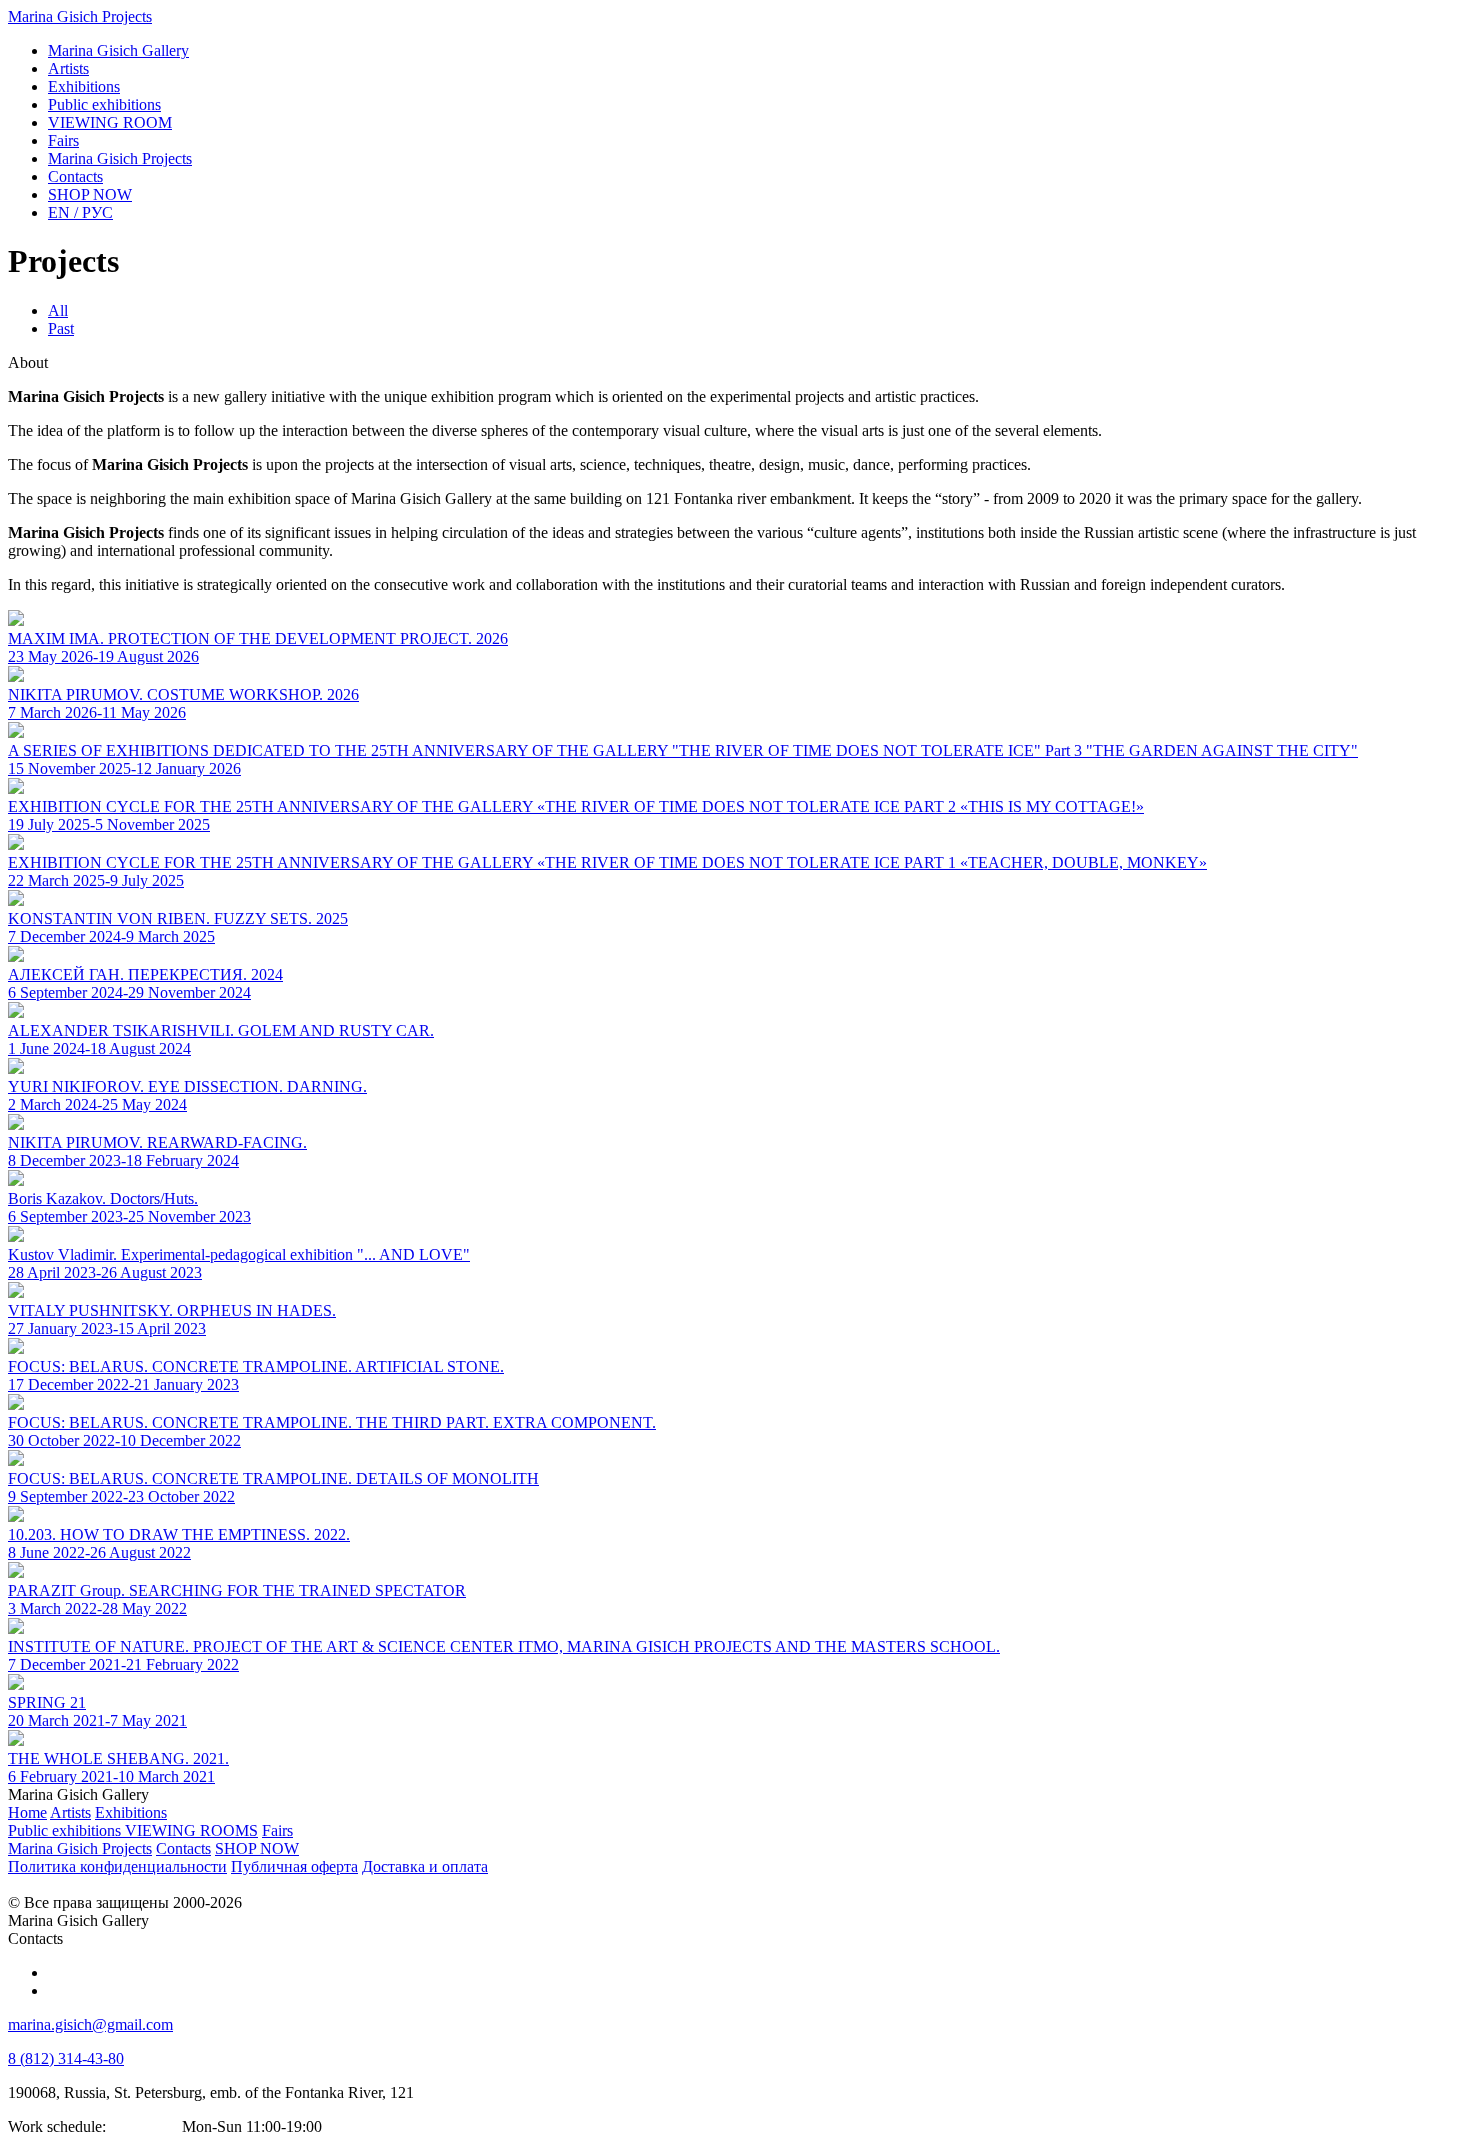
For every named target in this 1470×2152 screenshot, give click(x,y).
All (58, 310)
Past (61, 328)
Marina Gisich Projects (80, 16)
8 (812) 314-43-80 (66, 2058)
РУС (80, 212)
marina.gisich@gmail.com (90, 2024)
